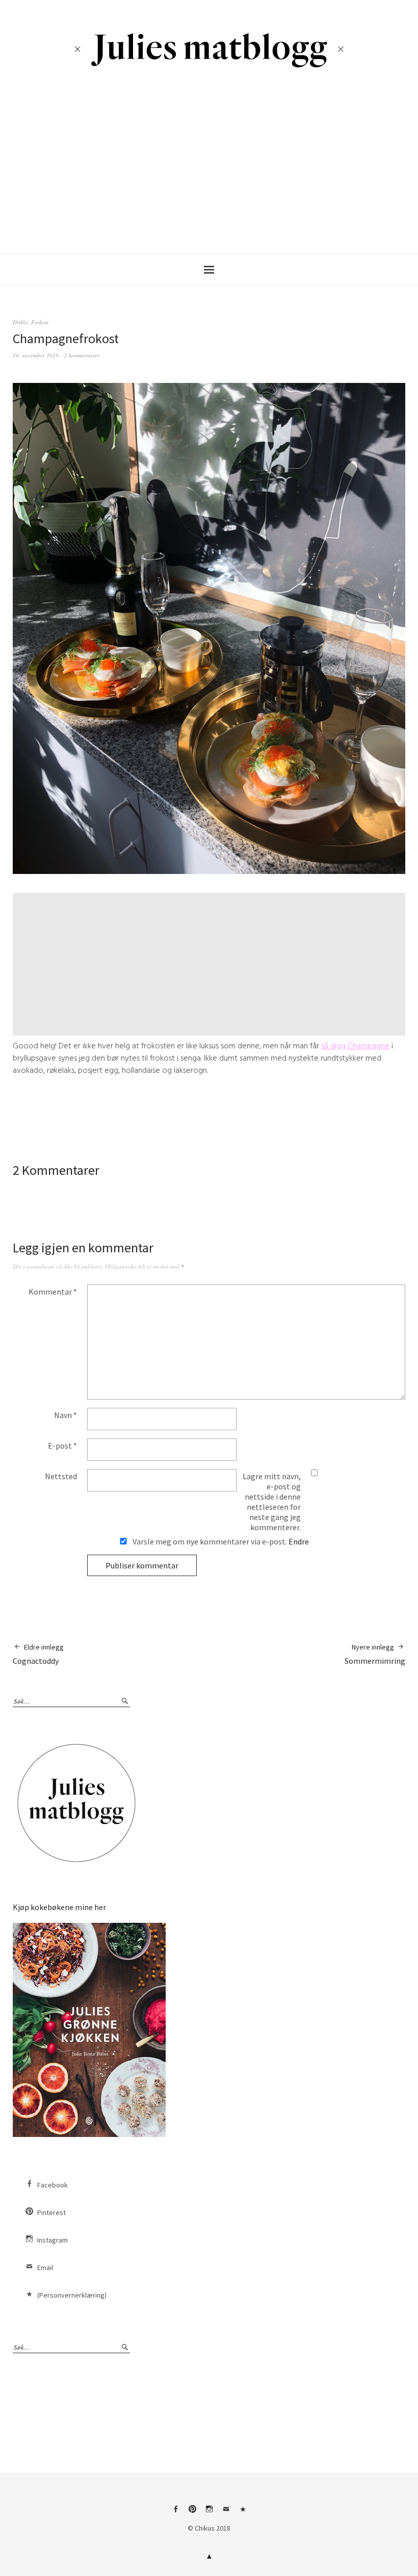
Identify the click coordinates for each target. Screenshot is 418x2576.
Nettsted (61, 1476)
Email (45, 2268)
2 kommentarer (82, 355)
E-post (62, 1446)
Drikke (20, 322)
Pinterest (51, 2212)
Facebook (53, 2185)
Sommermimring (375, 1654)
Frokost (40, 322)
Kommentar (53, 1292)
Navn (66, 1415)
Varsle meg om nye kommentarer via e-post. (220, 1541)
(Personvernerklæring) (72, 2295)
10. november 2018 (36, 355)
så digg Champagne (355, 1046)
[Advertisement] (211, 167)
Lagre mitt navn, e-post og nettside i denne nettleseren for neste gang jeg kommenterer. (272, 1502)
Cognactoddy (38, 1654)
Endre (299, 1541)
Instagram (53, 2240)
